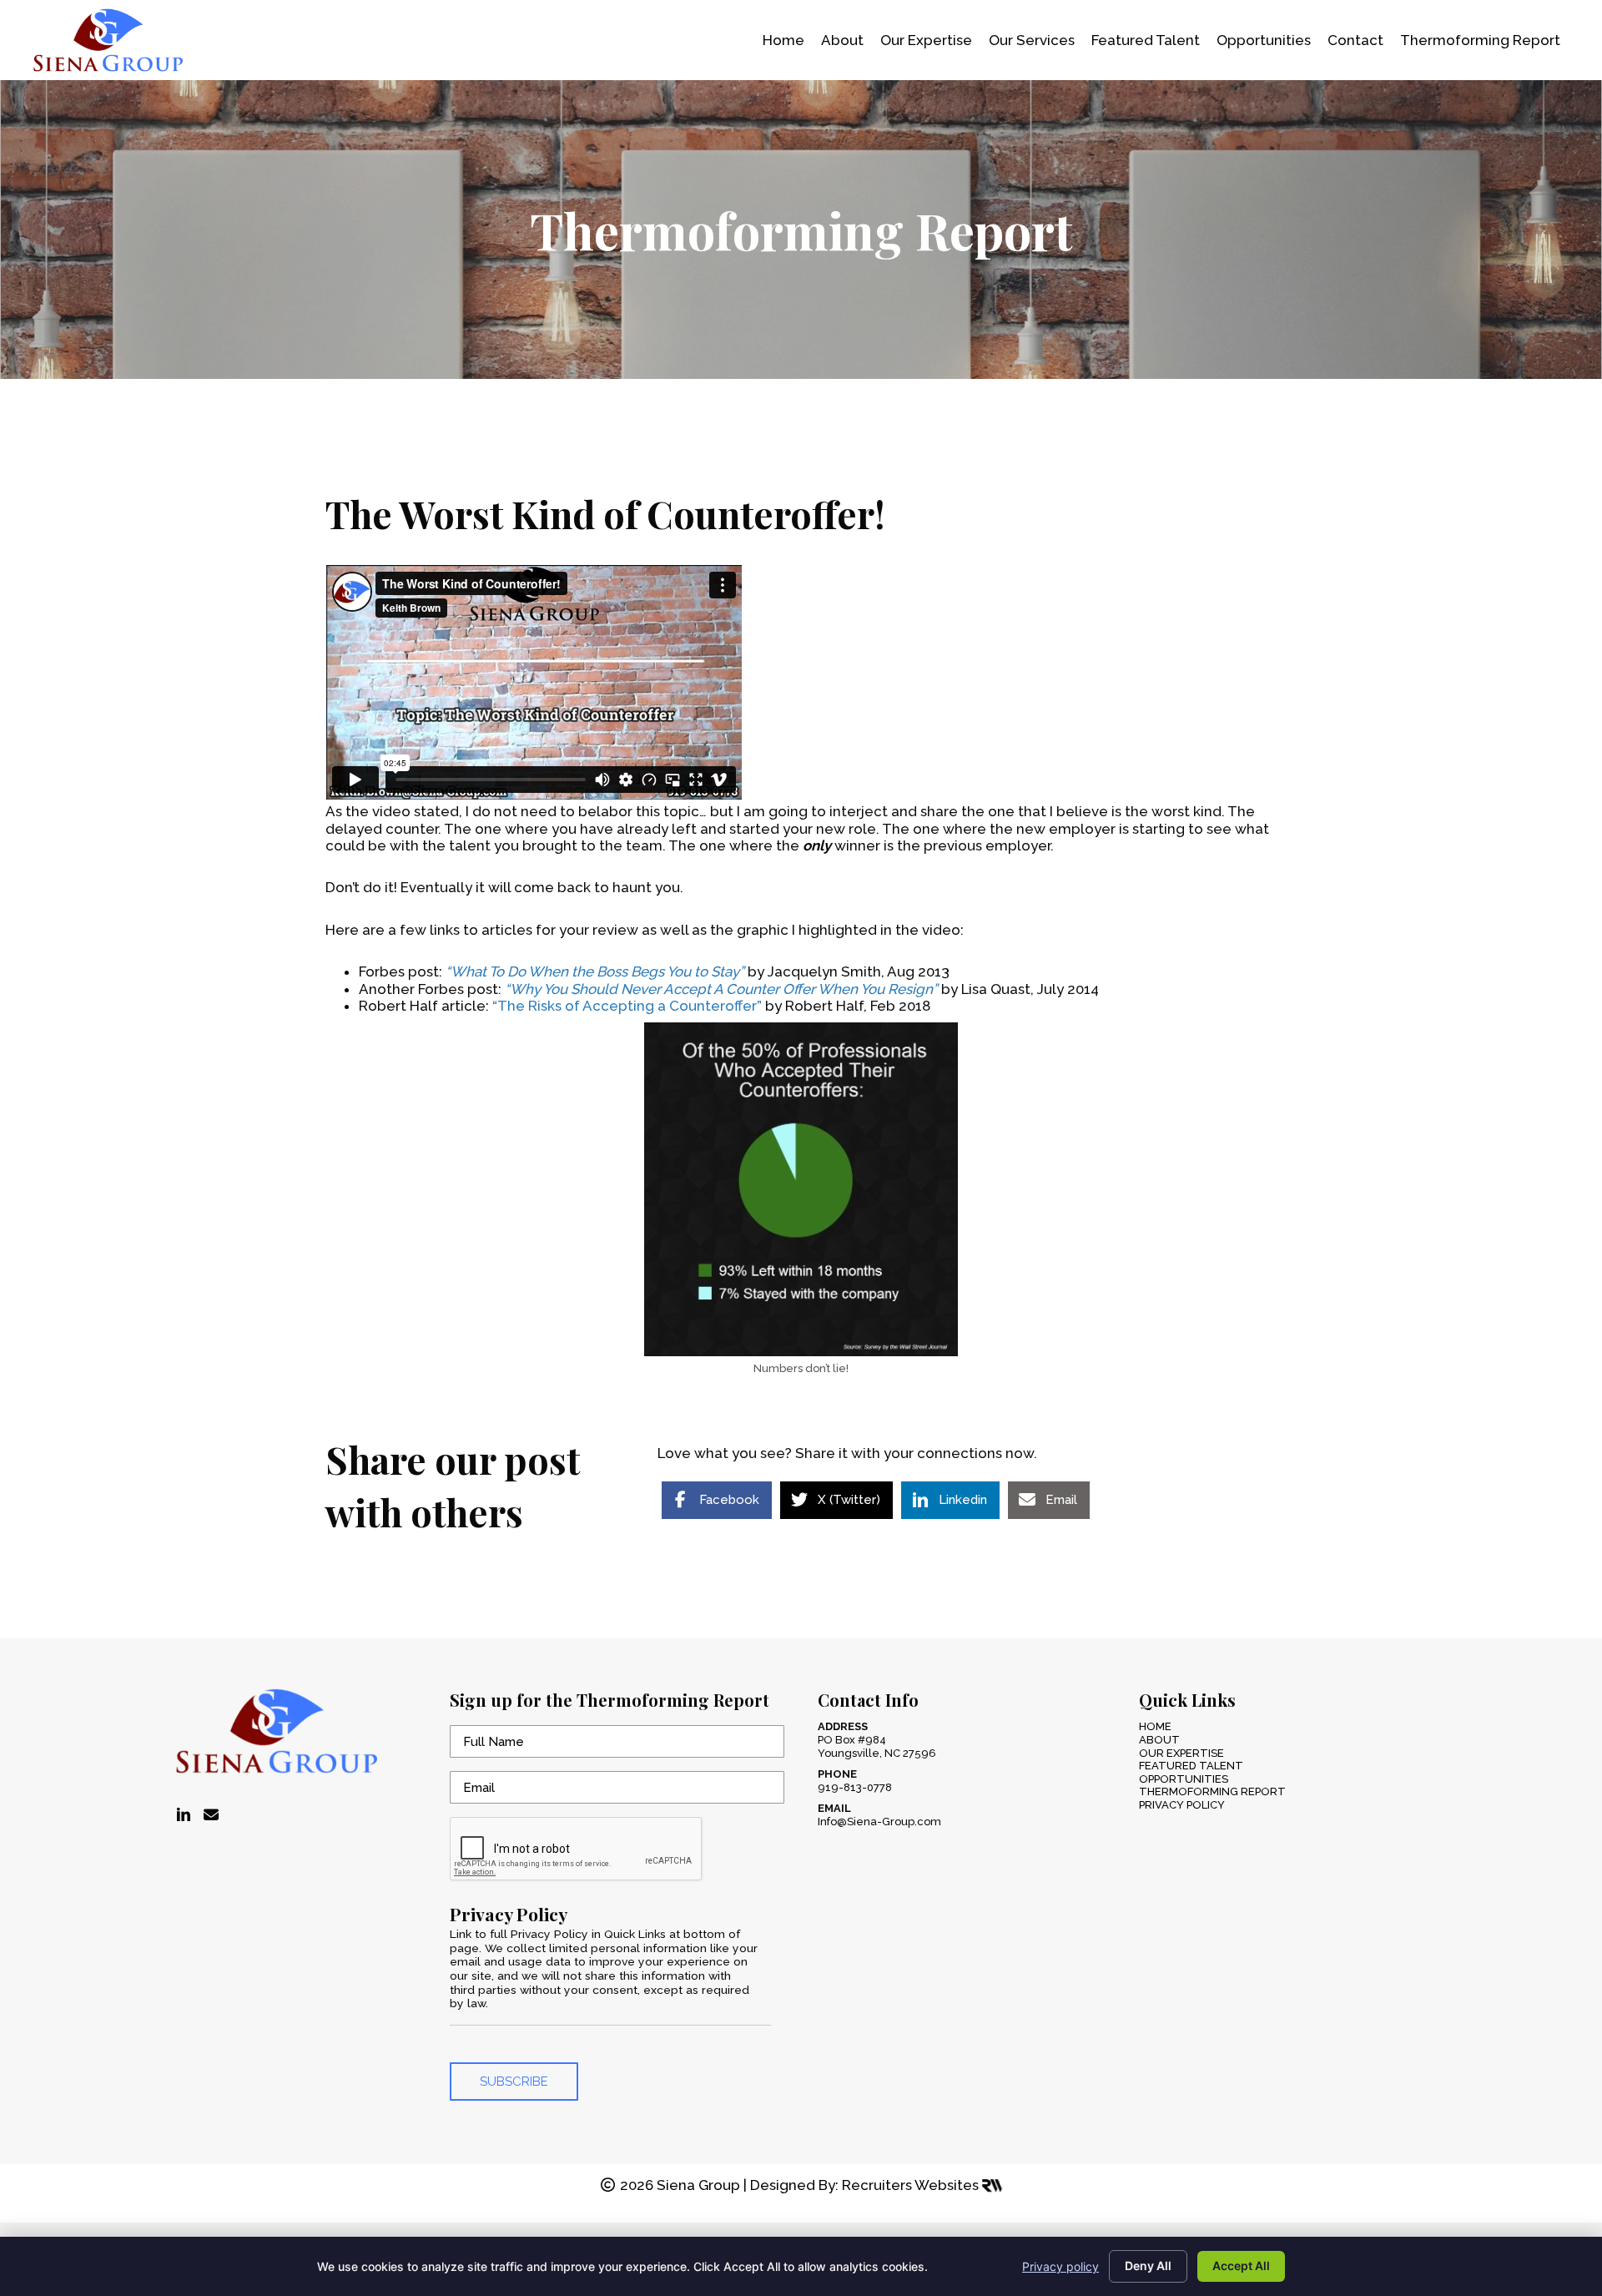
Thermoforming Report (1212, 1791)
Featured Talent (1191, 1766)
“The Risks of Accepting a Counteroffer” (627, 1006)
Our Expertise (1181, 1753)
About (1159, 1740)
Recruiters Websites (912, 2185)
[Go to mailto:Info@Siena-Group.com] (211, 1815)
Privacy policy (1060, 2266)
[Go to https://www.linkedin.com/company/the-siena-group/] (184, 1816)
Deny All (1148, 2266)
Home (1155, 1726)
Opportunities (1184, 1779)
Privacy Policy (1182, 1805)
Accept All (1241, 2266)
